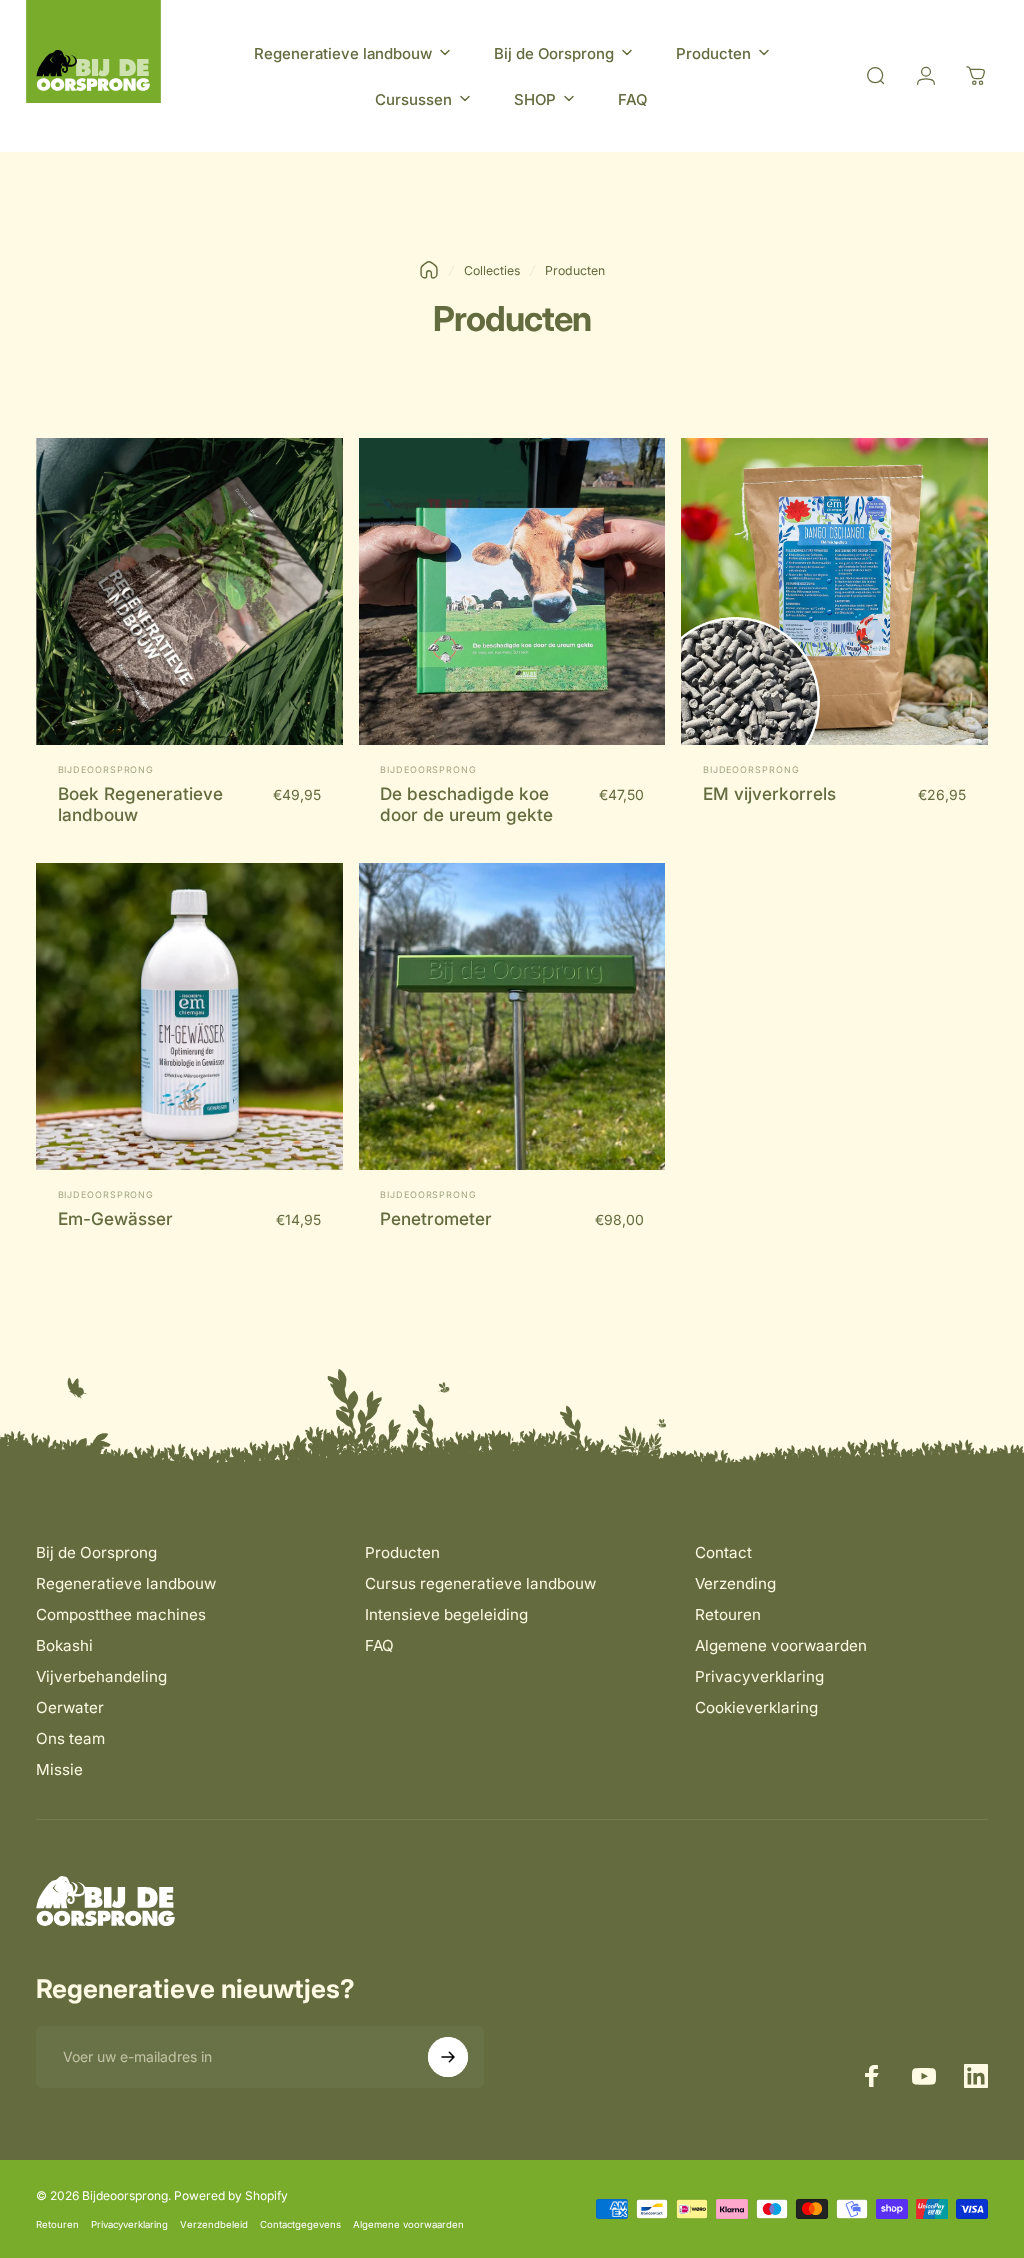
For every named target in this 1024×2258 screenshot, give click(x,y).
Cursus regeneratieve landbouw (480, 1583)
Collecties (492, 270)
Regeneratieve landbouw (126, 1583)
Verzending (735, 1583)
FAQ (379, 1645)
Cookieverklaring (756, 1707)
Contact (723, 1552)
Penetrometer (436, 1218)
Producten (402, 1552)
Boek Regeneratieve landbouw (140, 804)
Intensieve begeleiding (446, 1614)
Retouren (728, 1614)
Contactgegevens (300, 2224)
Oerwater (70, 1707)
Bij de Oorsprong (96, 1552)
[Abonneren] (448, 2057)
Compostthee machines (121, 1614)
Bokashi (64, 1645)
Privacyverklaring (759, 1676)
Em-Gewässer (115, 1218)
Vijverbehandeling (101, 1676)
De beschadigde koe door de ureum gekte (466, 804)
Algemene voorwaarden (781, 1645)
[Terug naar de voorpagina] (429, 270)
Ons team (70, 1738)
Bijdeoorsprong (106, 769)
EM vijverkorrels (769, 793)
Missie (59, 1769)
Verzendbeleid (214, 2224)
